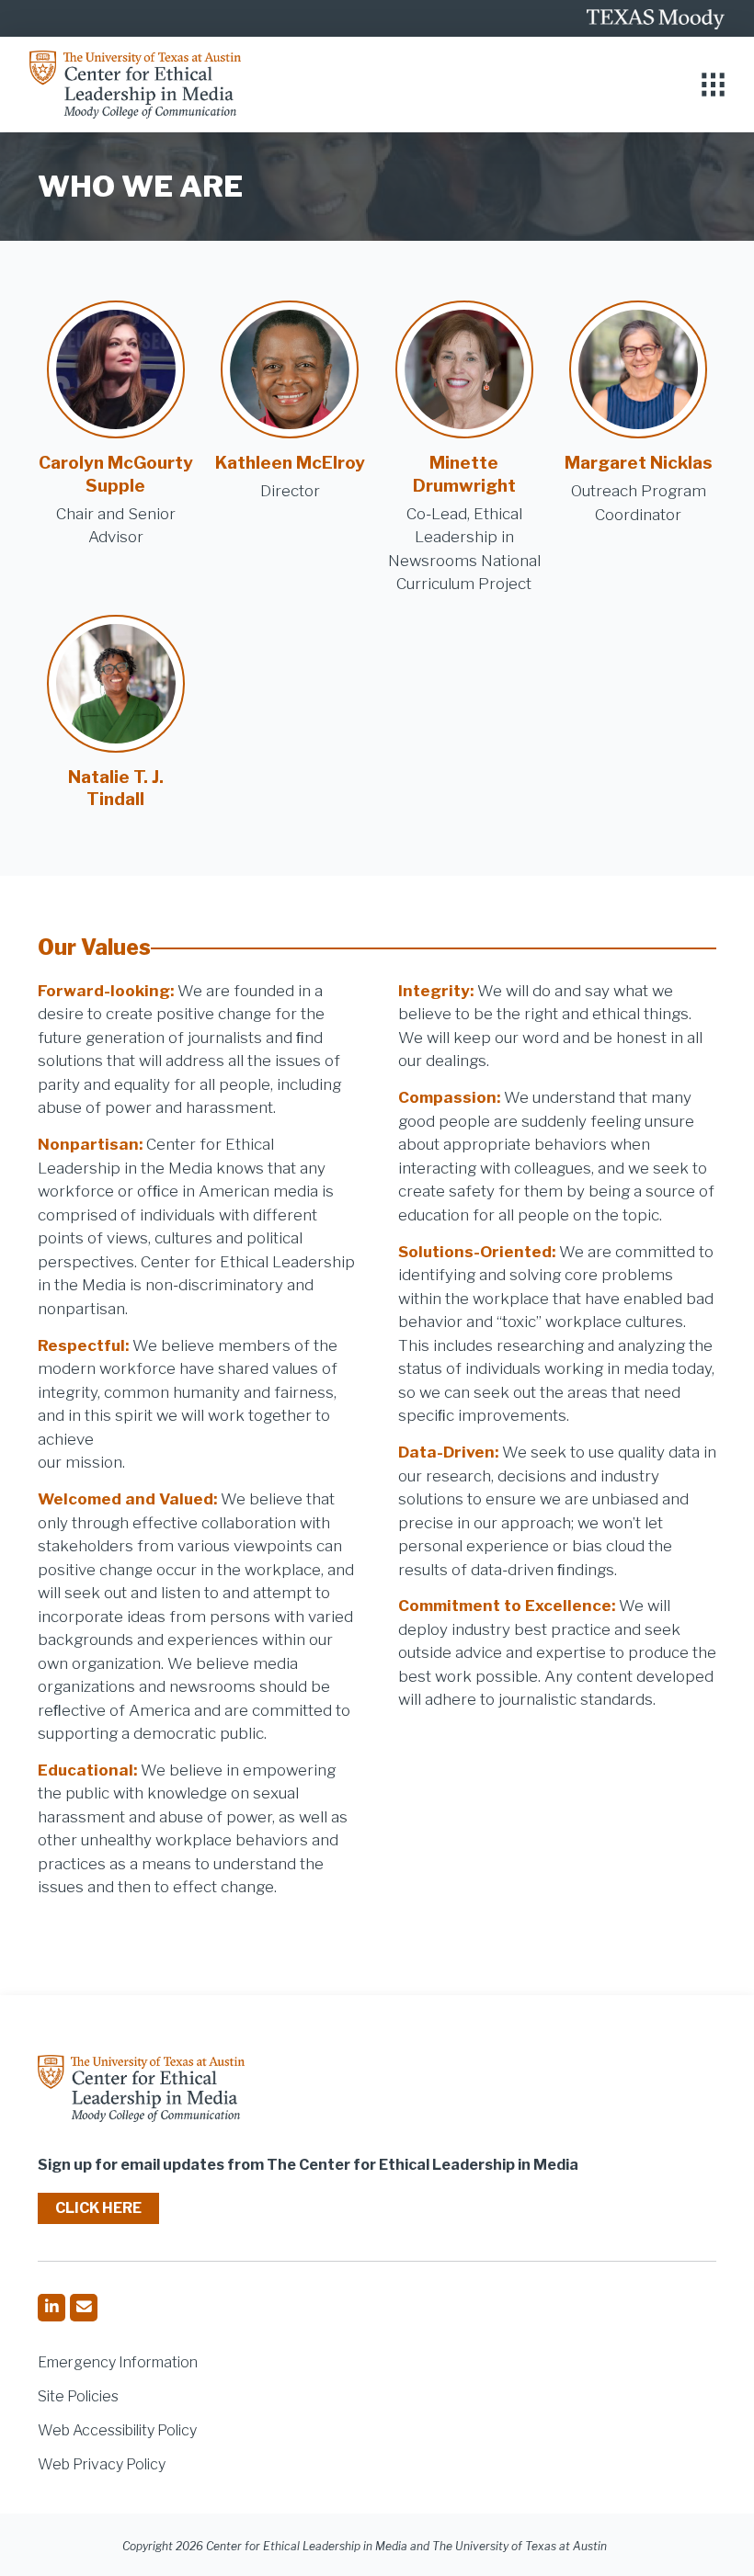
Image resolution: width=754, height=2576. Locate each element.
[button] (713, 85)
